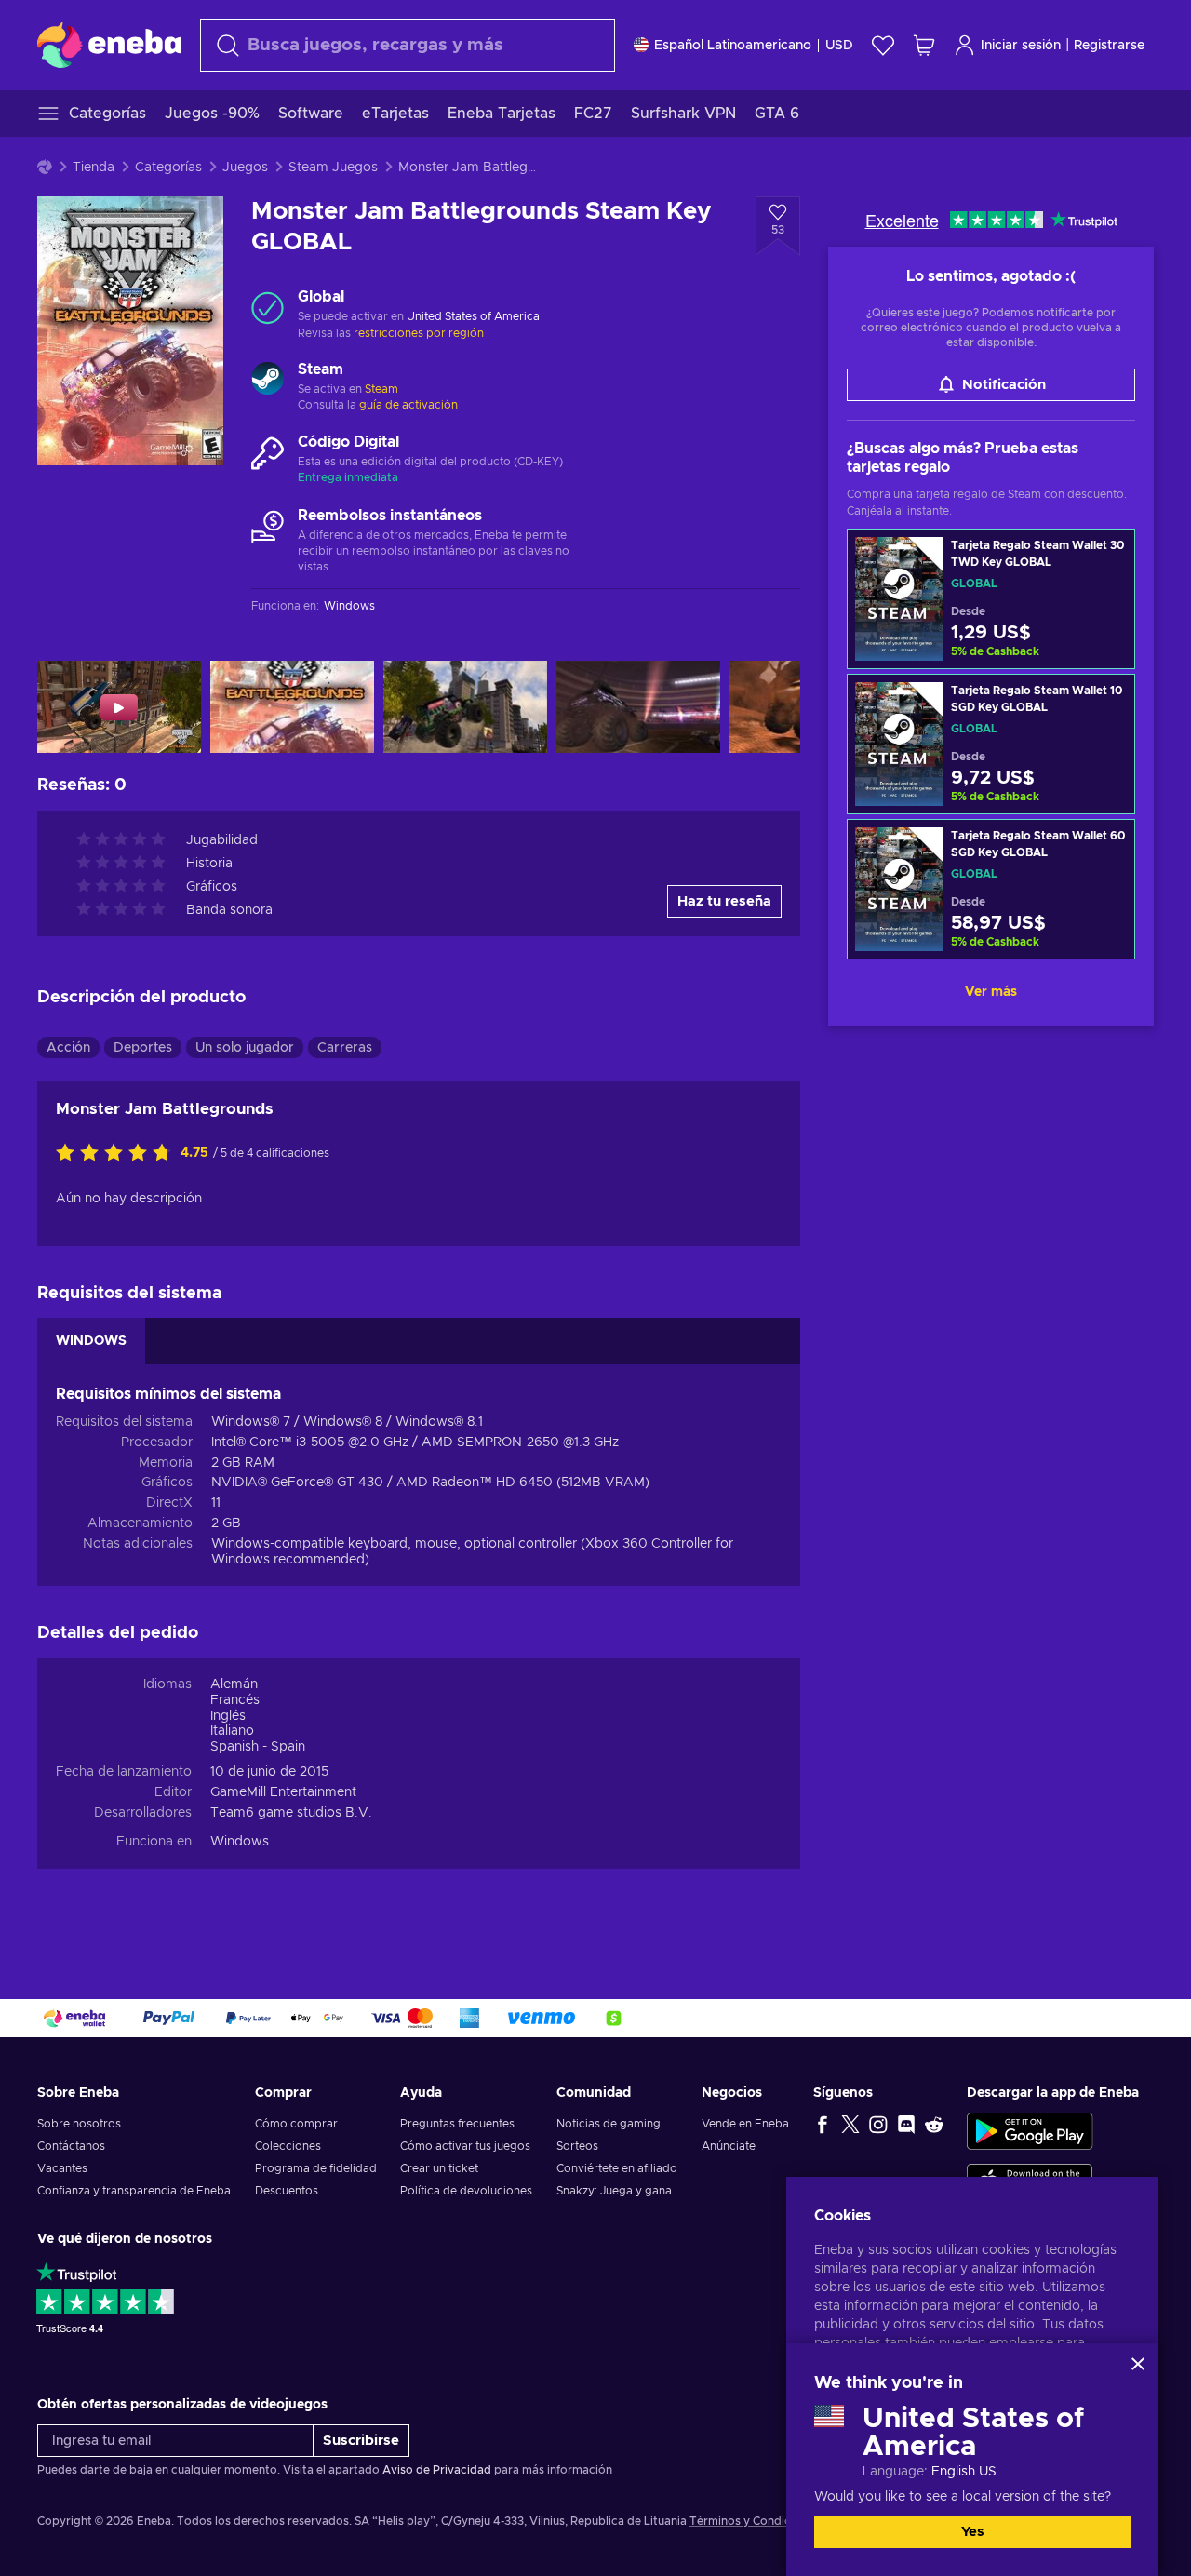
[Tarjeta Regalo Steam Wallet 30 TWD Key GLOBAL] (991, 599)
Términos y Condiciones (755, 2521)
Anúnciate (729, 2146)
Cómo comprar (296, 2124)
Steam (381, 389)
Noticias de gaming (609, 2124)
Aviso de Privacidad (437, 2470)
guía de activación (408, 405)
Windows (240, 1842)
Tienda (94, 168)
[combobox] (408, 45)
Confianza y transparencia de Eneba (134, 2191)
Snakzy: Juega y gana (614, 2191)
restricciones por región (419, 333)
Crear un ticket (439, 2168)
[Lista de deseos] (883, 45)
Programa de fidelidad (316, 2168)
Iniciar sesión (1021, 46)
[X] (850, 2124)
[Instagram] (878, 2124)
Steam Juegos (333, 168)
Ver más (991, 992)
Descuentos (287, 2191)
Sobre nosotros (79, 2124)
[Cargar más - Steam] (268, 381)
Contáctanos (71, 2146)
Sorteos (577, 2146)
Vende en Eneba (745, 2124)
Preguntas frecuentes (457, 2124)
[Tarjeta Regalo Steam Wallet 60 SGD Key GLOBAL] (991, 889)
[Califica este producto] (118, 1154)
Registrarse (1109, 46)
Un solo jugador (245, 1048)
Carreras (345, 1048)
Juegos (245, 168)
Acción (68, 1048)
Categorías (168, 168)
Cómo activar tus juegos (465, 2146)
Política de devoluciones (466, 2191)
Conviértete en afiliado (617, 2168)
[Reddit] (934, 2124)
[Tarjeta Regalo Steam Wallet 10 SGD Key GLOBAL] (991, 744)
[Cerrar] (1138, 2364)
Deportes (143, 1048)
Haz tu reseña (724, 901)
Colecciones (288, 2146)
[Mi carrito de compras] (924, 45)
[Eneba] (109, 45)
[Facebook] (823, 2124)
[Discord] (906, 2124)
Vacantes (62, 2168)
